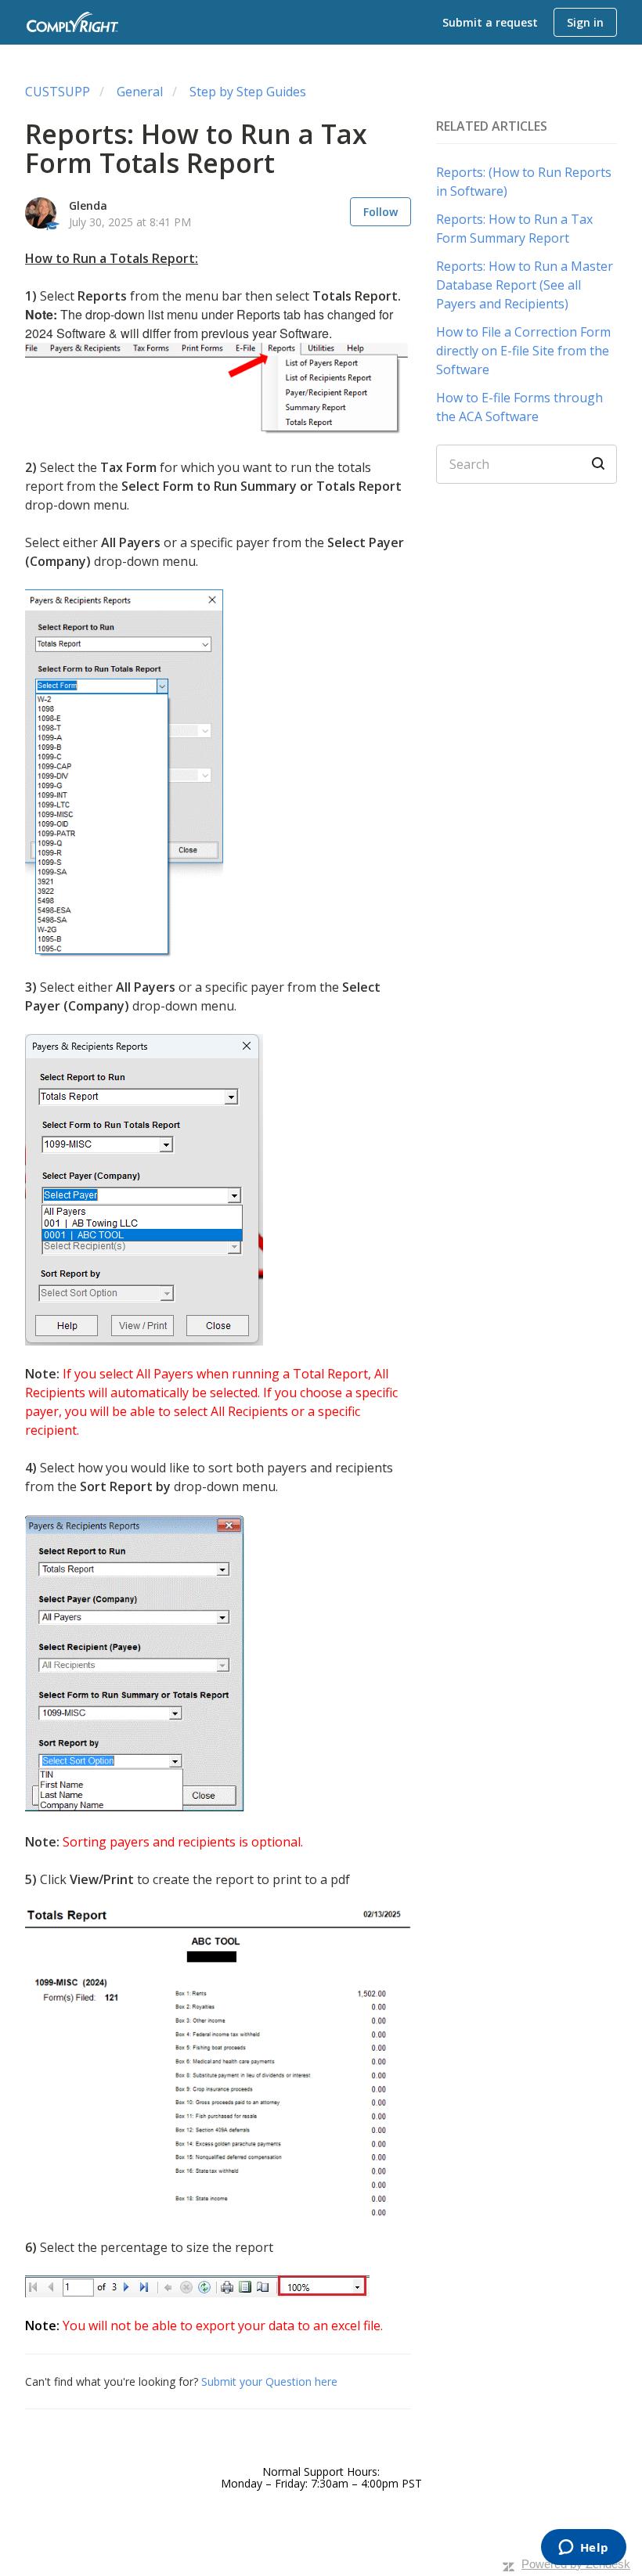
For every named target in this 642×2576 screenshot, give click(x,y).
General (140, 92)
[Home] (73, 22)
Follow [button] (381, 212)
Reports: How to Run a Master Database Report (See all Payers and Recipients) (525, 285)
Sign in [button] (585, 22)
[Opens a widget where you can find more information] (583, 2549)
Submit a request (490, 22)
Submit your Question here (268, 2381)
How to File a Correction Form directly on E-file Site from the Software (523, 351)
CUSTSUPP (58, 92)
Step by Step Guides (248, 92)
